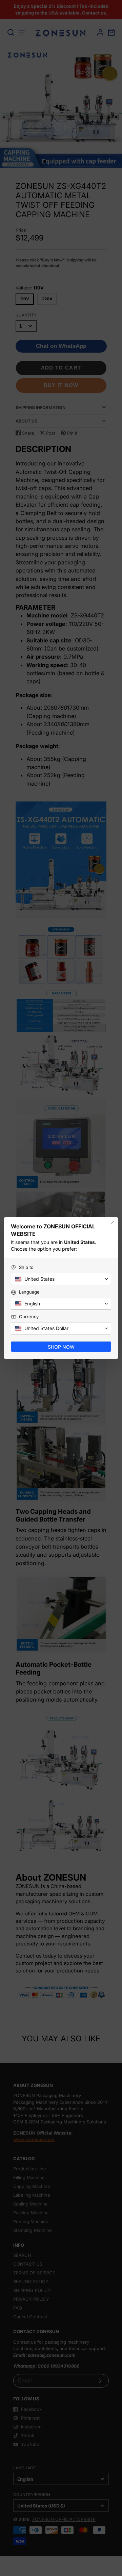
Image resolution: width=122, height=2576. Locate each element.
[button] (61, 1279)
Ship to (26, 1267)
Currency (29, 1317)
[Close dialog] (113, 1222)
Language (29, 1292)
